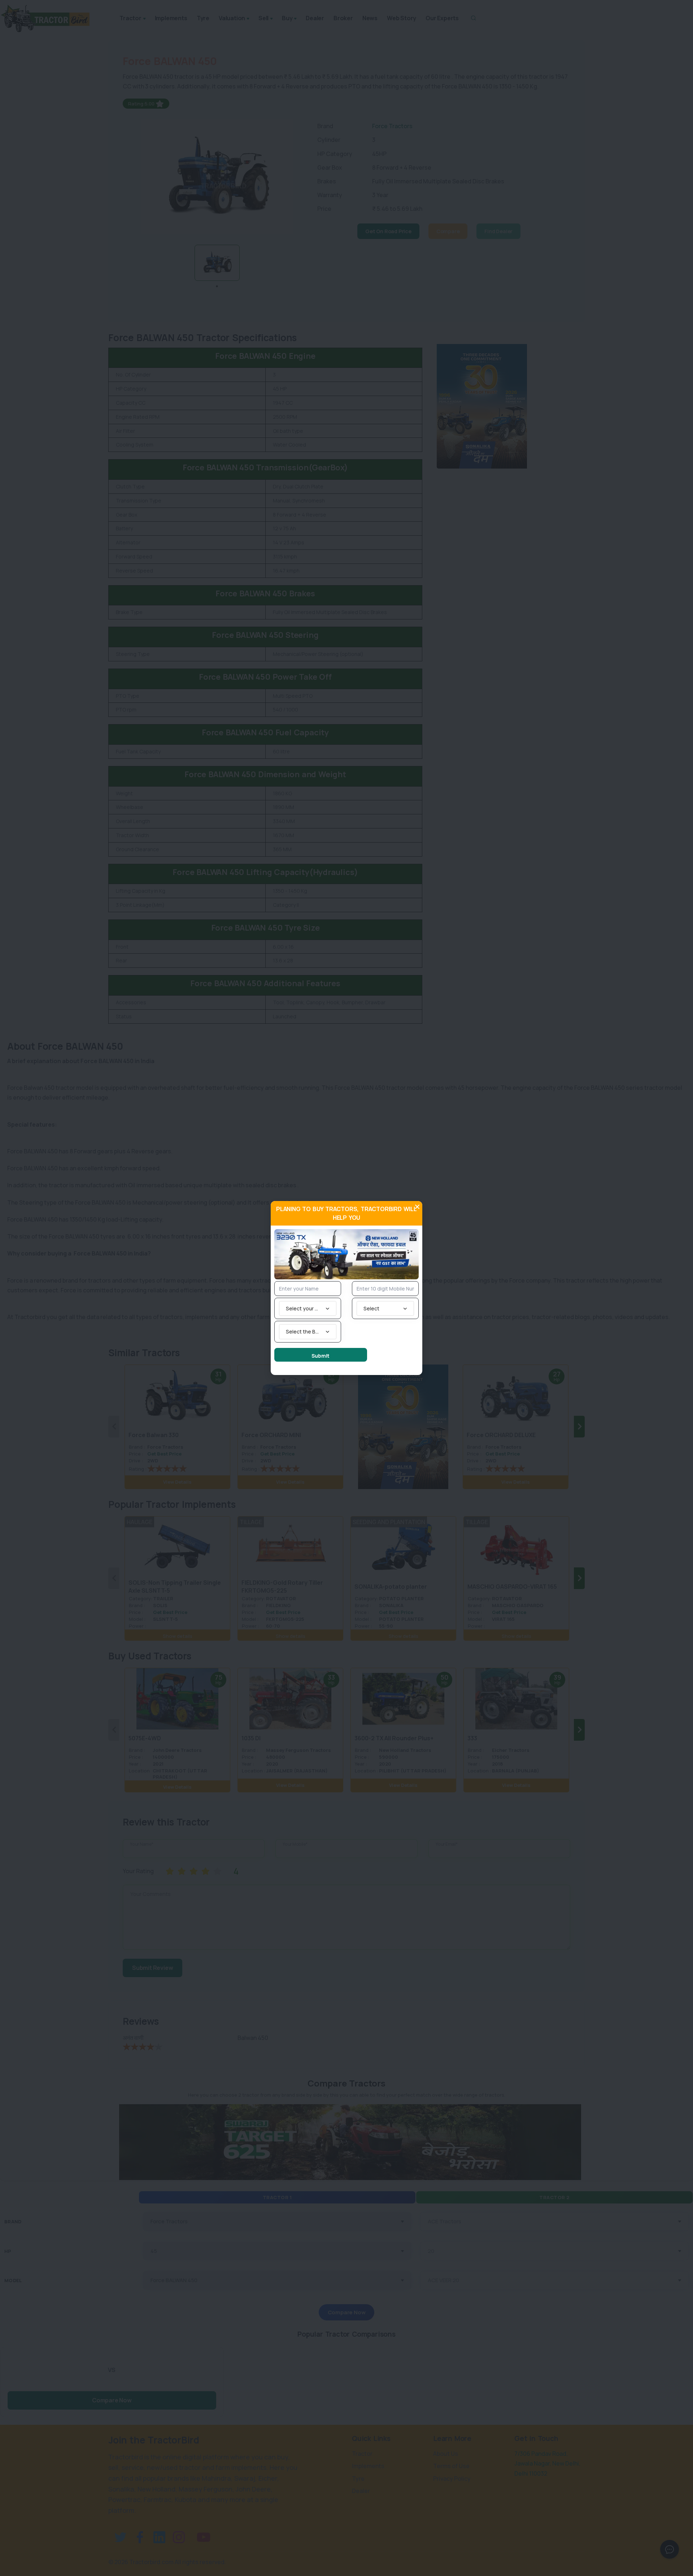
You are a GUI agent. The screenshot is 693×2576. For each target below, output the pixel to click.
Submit (321, 1356)
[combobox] (308, 1308)
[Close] (417, 1207)
